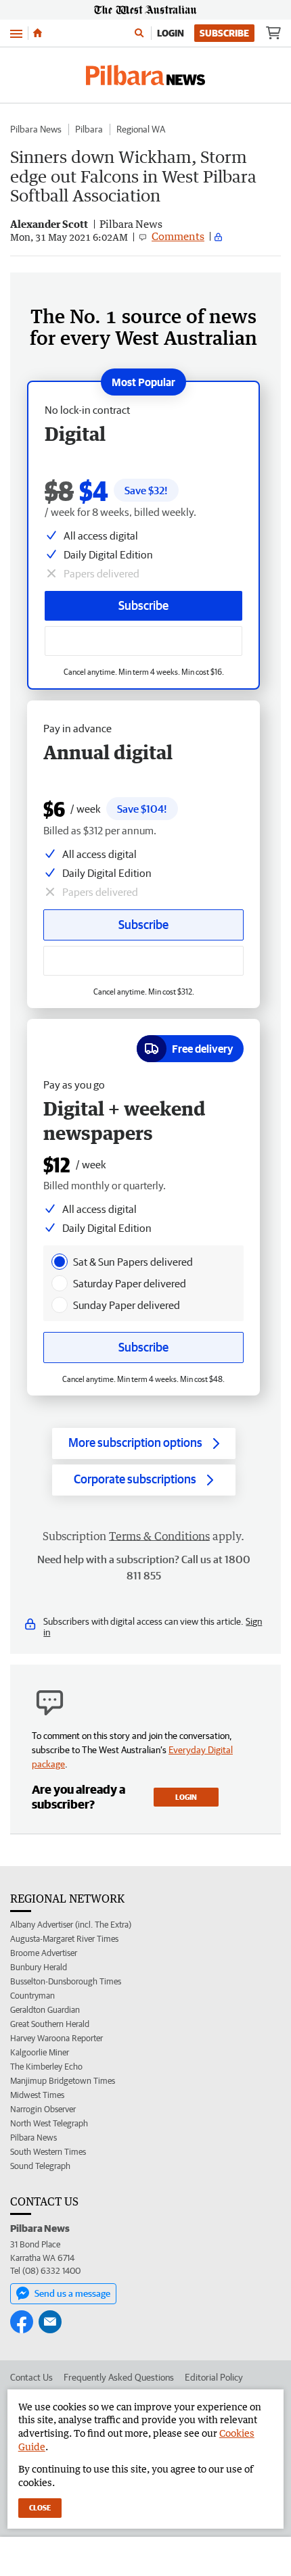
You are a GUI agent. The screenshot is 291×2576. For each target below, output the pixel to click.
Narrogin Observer (43, 2109)
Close (40, 2507)
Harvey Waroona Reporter (57, 2038)
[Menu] (16, 33)
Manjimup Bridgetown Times (63, 2081)
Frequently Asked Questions (119, 2377)
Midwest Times (37, 2095)
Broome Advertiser (44, 1953)
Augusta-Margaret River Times (64, 1939)
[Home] (38, 33)
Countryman (32, 1996)
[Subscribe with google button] (143, 641)
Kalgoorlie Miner (40, 2052)
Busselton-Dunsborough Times (66, 1981)
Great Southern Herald (50, 2024)
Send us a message (72, 2293)
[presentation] (60, 1262)
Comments (178, 236)
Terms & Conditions (159, 1536)
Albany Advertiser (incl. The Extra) (71, 1925)
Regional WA (141, 129)
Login (171, 33)
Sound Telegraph (40, 2166)
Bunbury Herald (39, 1967)
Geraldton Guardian (45, 2010)
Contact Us (31, 2377)
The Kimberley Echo (46, 2067)
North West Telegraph (49, 2123)
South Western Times (48, 2152)
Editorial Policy (214, 2377)
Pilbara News (36, 129)
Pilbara (89, 129)
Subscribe (224, 33)
